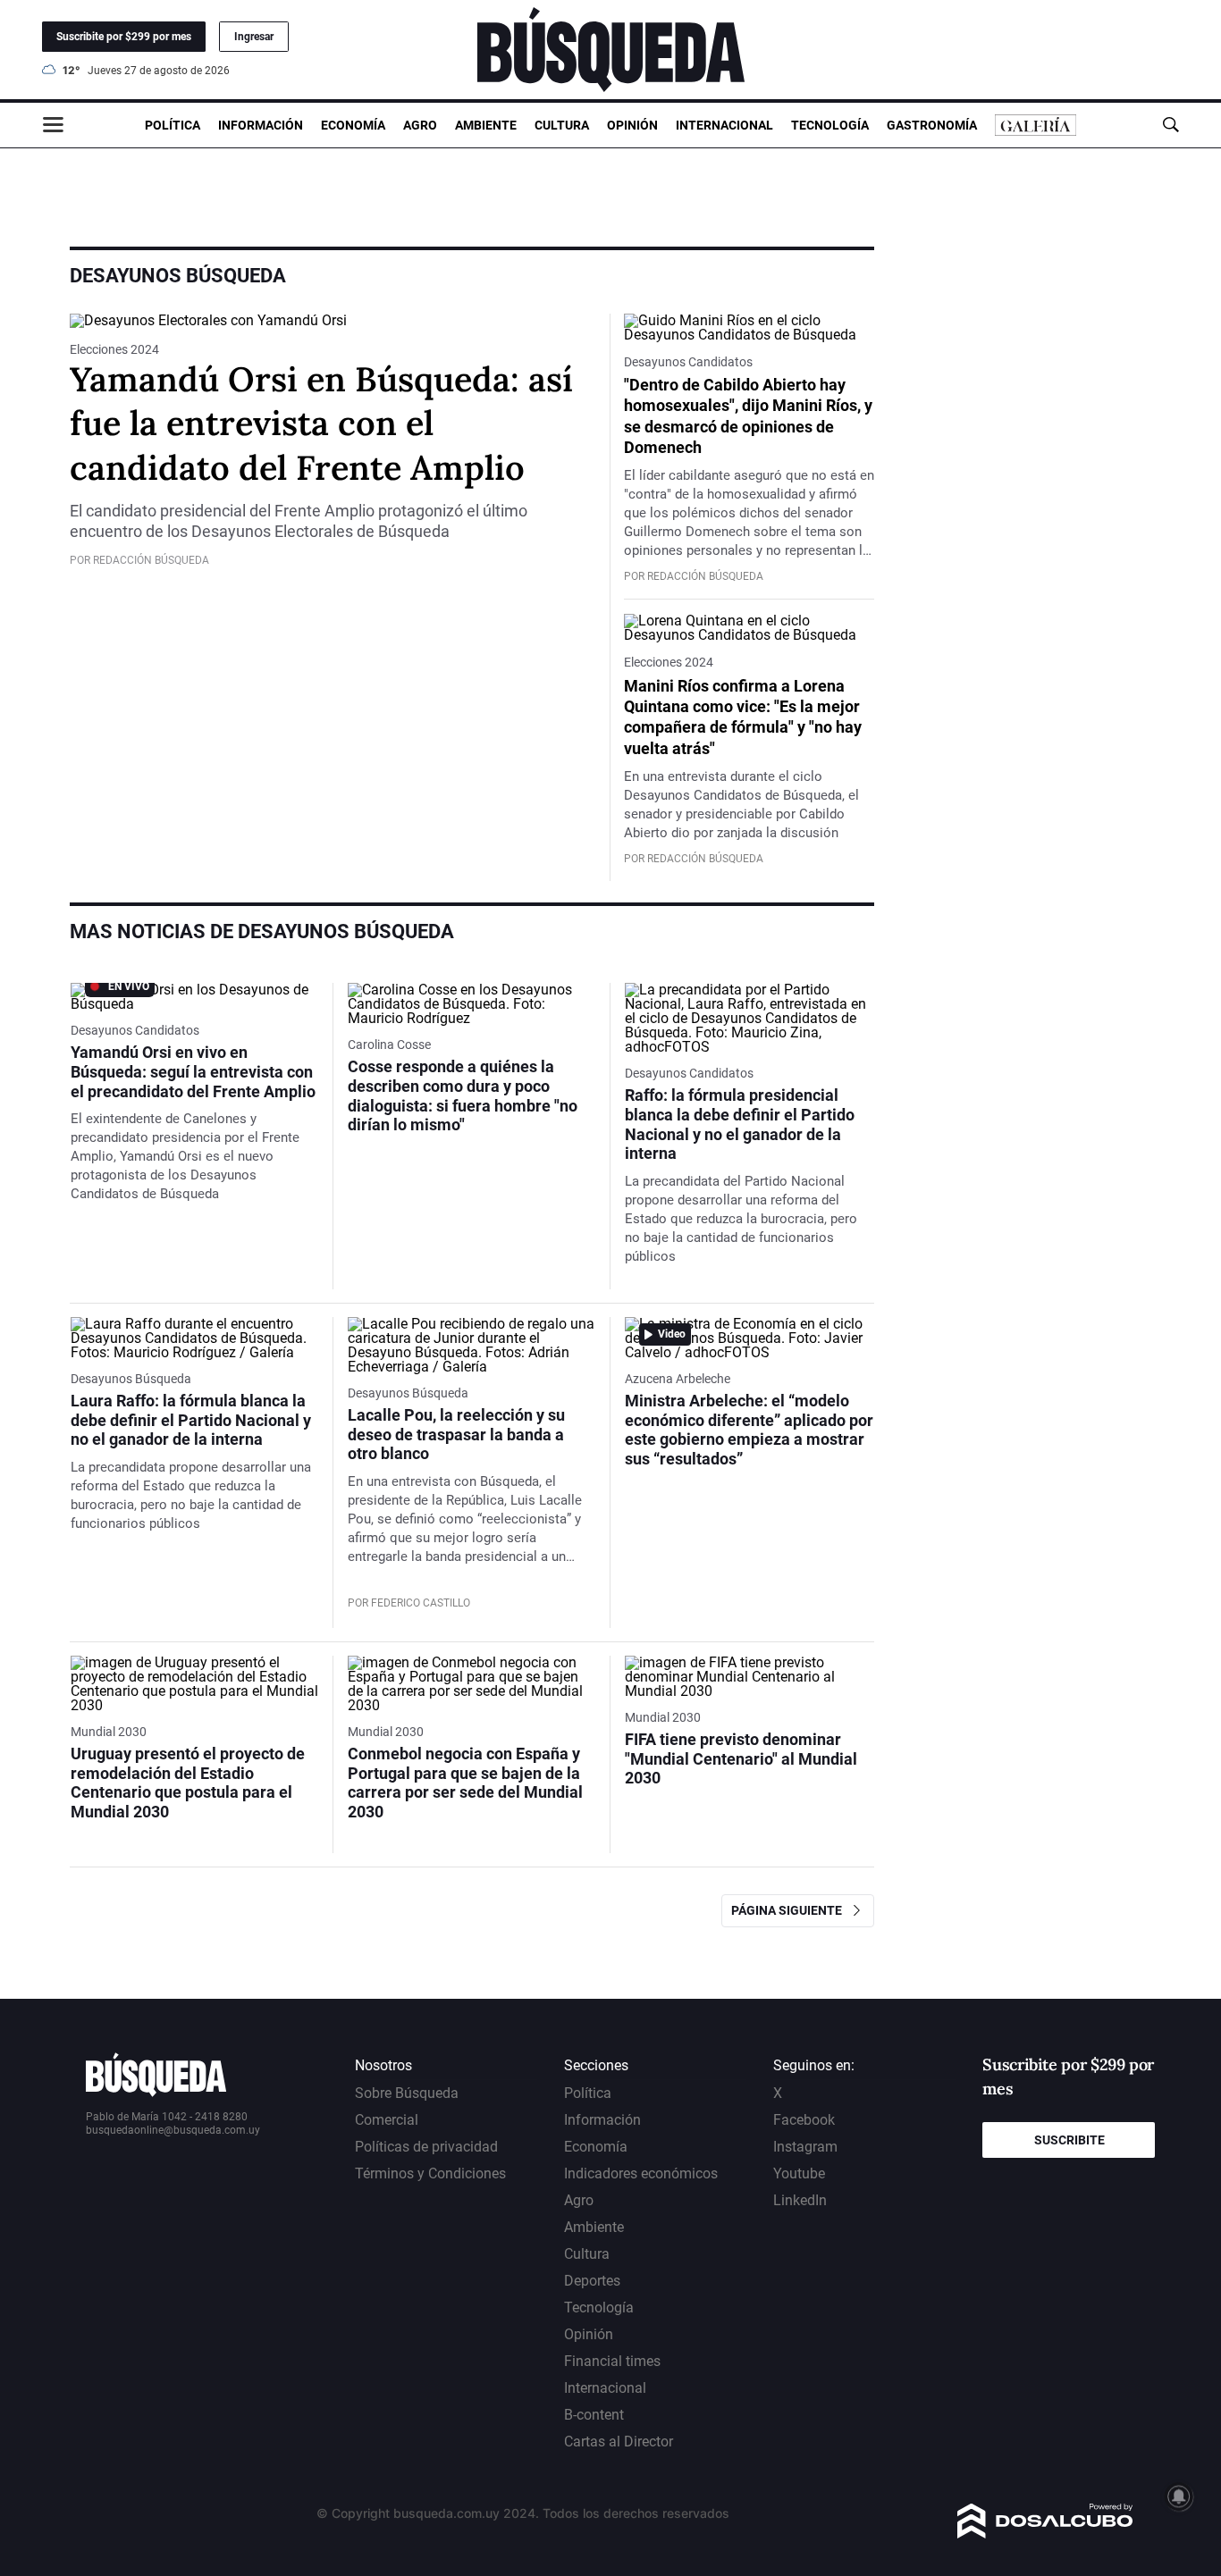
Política (173, 125)
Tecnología (830, 125)
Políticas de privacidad (426, 2147)
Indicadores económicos (641, 2173)
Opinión (632, 125)
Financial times (612, 2361)
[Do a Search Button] (1170, 125)
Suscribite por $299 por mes (124, 37)
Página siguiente (791, 1910)
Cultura (562, 125)
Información (261, 125)
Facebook (804, 2120)
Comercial (387, 2120)
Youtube (799, 2173)
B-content (594, 2415)
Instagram (805, 2147)
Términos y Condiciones (430, 2173)
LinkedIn (800, 2200)
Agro (420, 125)
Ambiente (486, 125)
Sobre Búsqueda (407, 2093)
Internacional (724, 125)
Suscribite (1069, 2140)
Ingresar (254, 37)
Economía (353, 125)
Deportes (592, 2281)
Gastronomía (932, 125)
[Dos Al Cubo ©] (1045, 2534)
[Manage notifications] (1179, 2496)
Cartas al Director (619, 2442)
